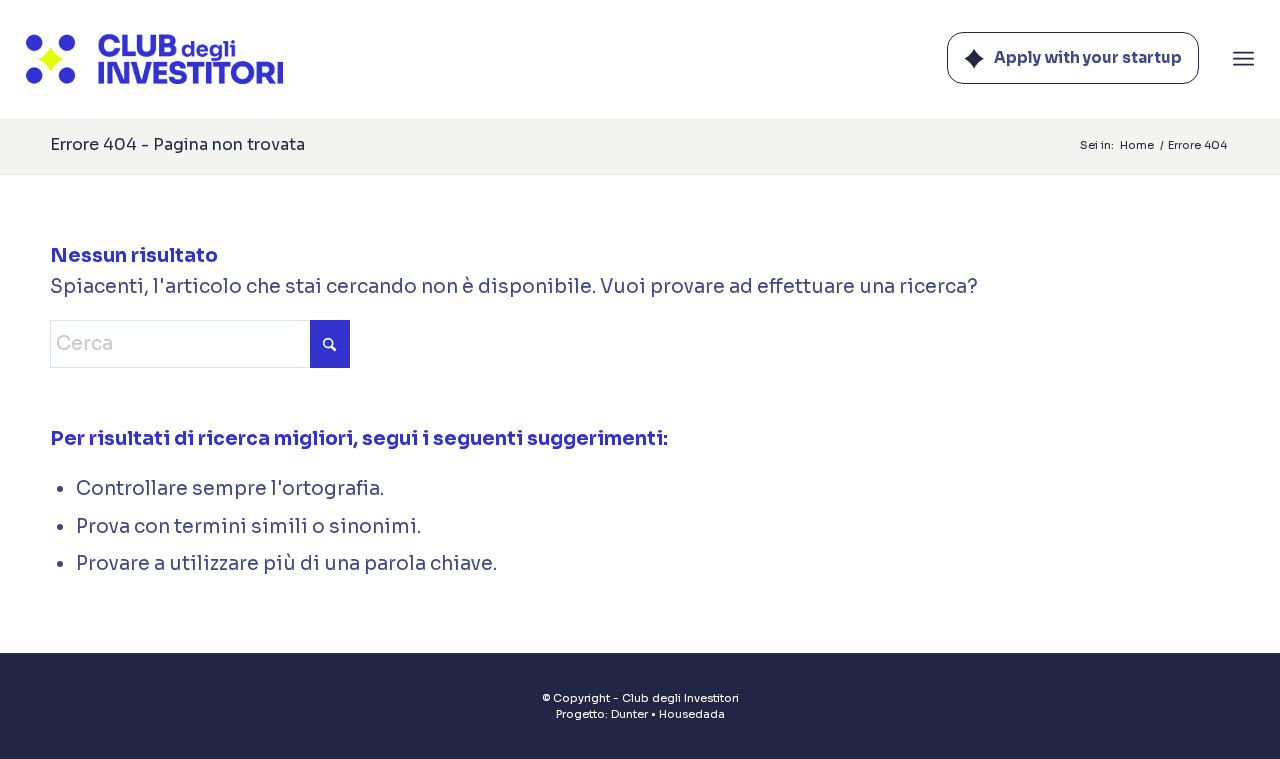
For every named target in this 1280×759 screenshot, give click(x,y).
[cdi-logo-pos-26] (154, 59)
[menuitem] (1243, 59)
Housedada (692, 714)
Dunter (629, 714)
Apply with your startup (1088, 57)
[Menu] (1243, 59)
